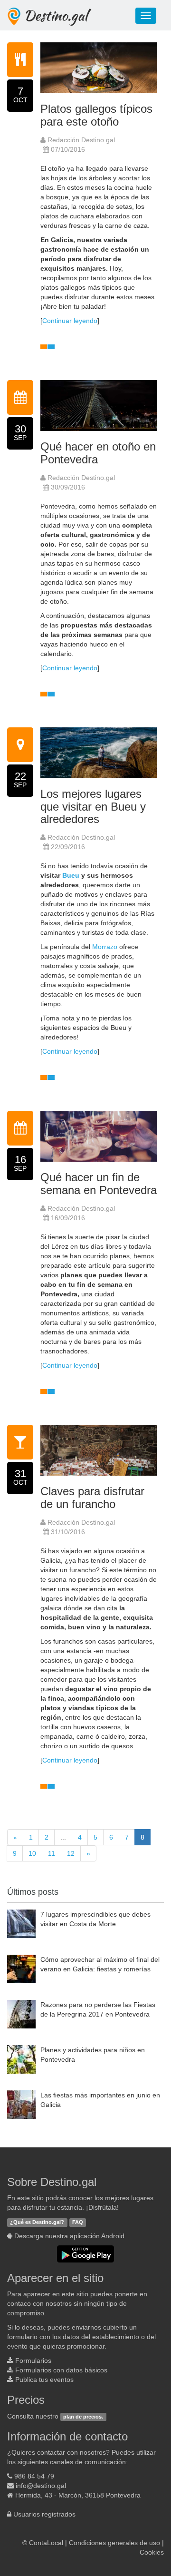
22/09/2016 (68, 847)
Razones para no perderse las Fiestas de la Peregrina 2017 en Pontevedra (98, 2009)
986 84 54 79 (34, 2476)
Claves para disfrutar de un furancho (92, 1497)
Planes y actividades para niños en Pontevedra (93, 2055)
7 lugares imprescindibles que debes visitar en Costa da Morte (95, 1919)
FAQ (78, 2222)
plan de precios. (83, 2417)
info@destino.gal (41, 2486)
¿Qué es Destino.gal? (37, 2222)
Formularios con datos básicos (61, 2370)
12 (71, 1853)
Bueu (71, 875)
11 (52, 1853)
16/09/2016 (68, 1218)
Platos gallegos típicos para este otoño (96, 115)
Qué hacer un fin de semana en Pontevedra (99, 1183)
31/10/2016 (68, 1532)
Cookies (152, 2552)
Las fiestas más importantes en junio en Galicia (100, 2100)
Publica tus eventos (44, 2380)
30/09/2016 (68, 487)
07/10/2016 (68, 149)
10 (32, 1853)
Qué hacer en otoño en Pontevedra (98, 453)
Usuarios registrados (44, 2514)
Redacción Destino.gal (80, 140)
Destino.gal (56, 15)
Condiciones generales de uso (114, 2543)
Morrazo (105, 947)
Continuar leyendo (70, 321)
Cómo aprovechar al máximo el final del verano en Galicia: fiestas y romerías (100, 1964)
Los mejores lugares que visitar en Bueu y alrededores (93, 806)
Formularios (33, 2361)
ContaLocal (46, 2543)
